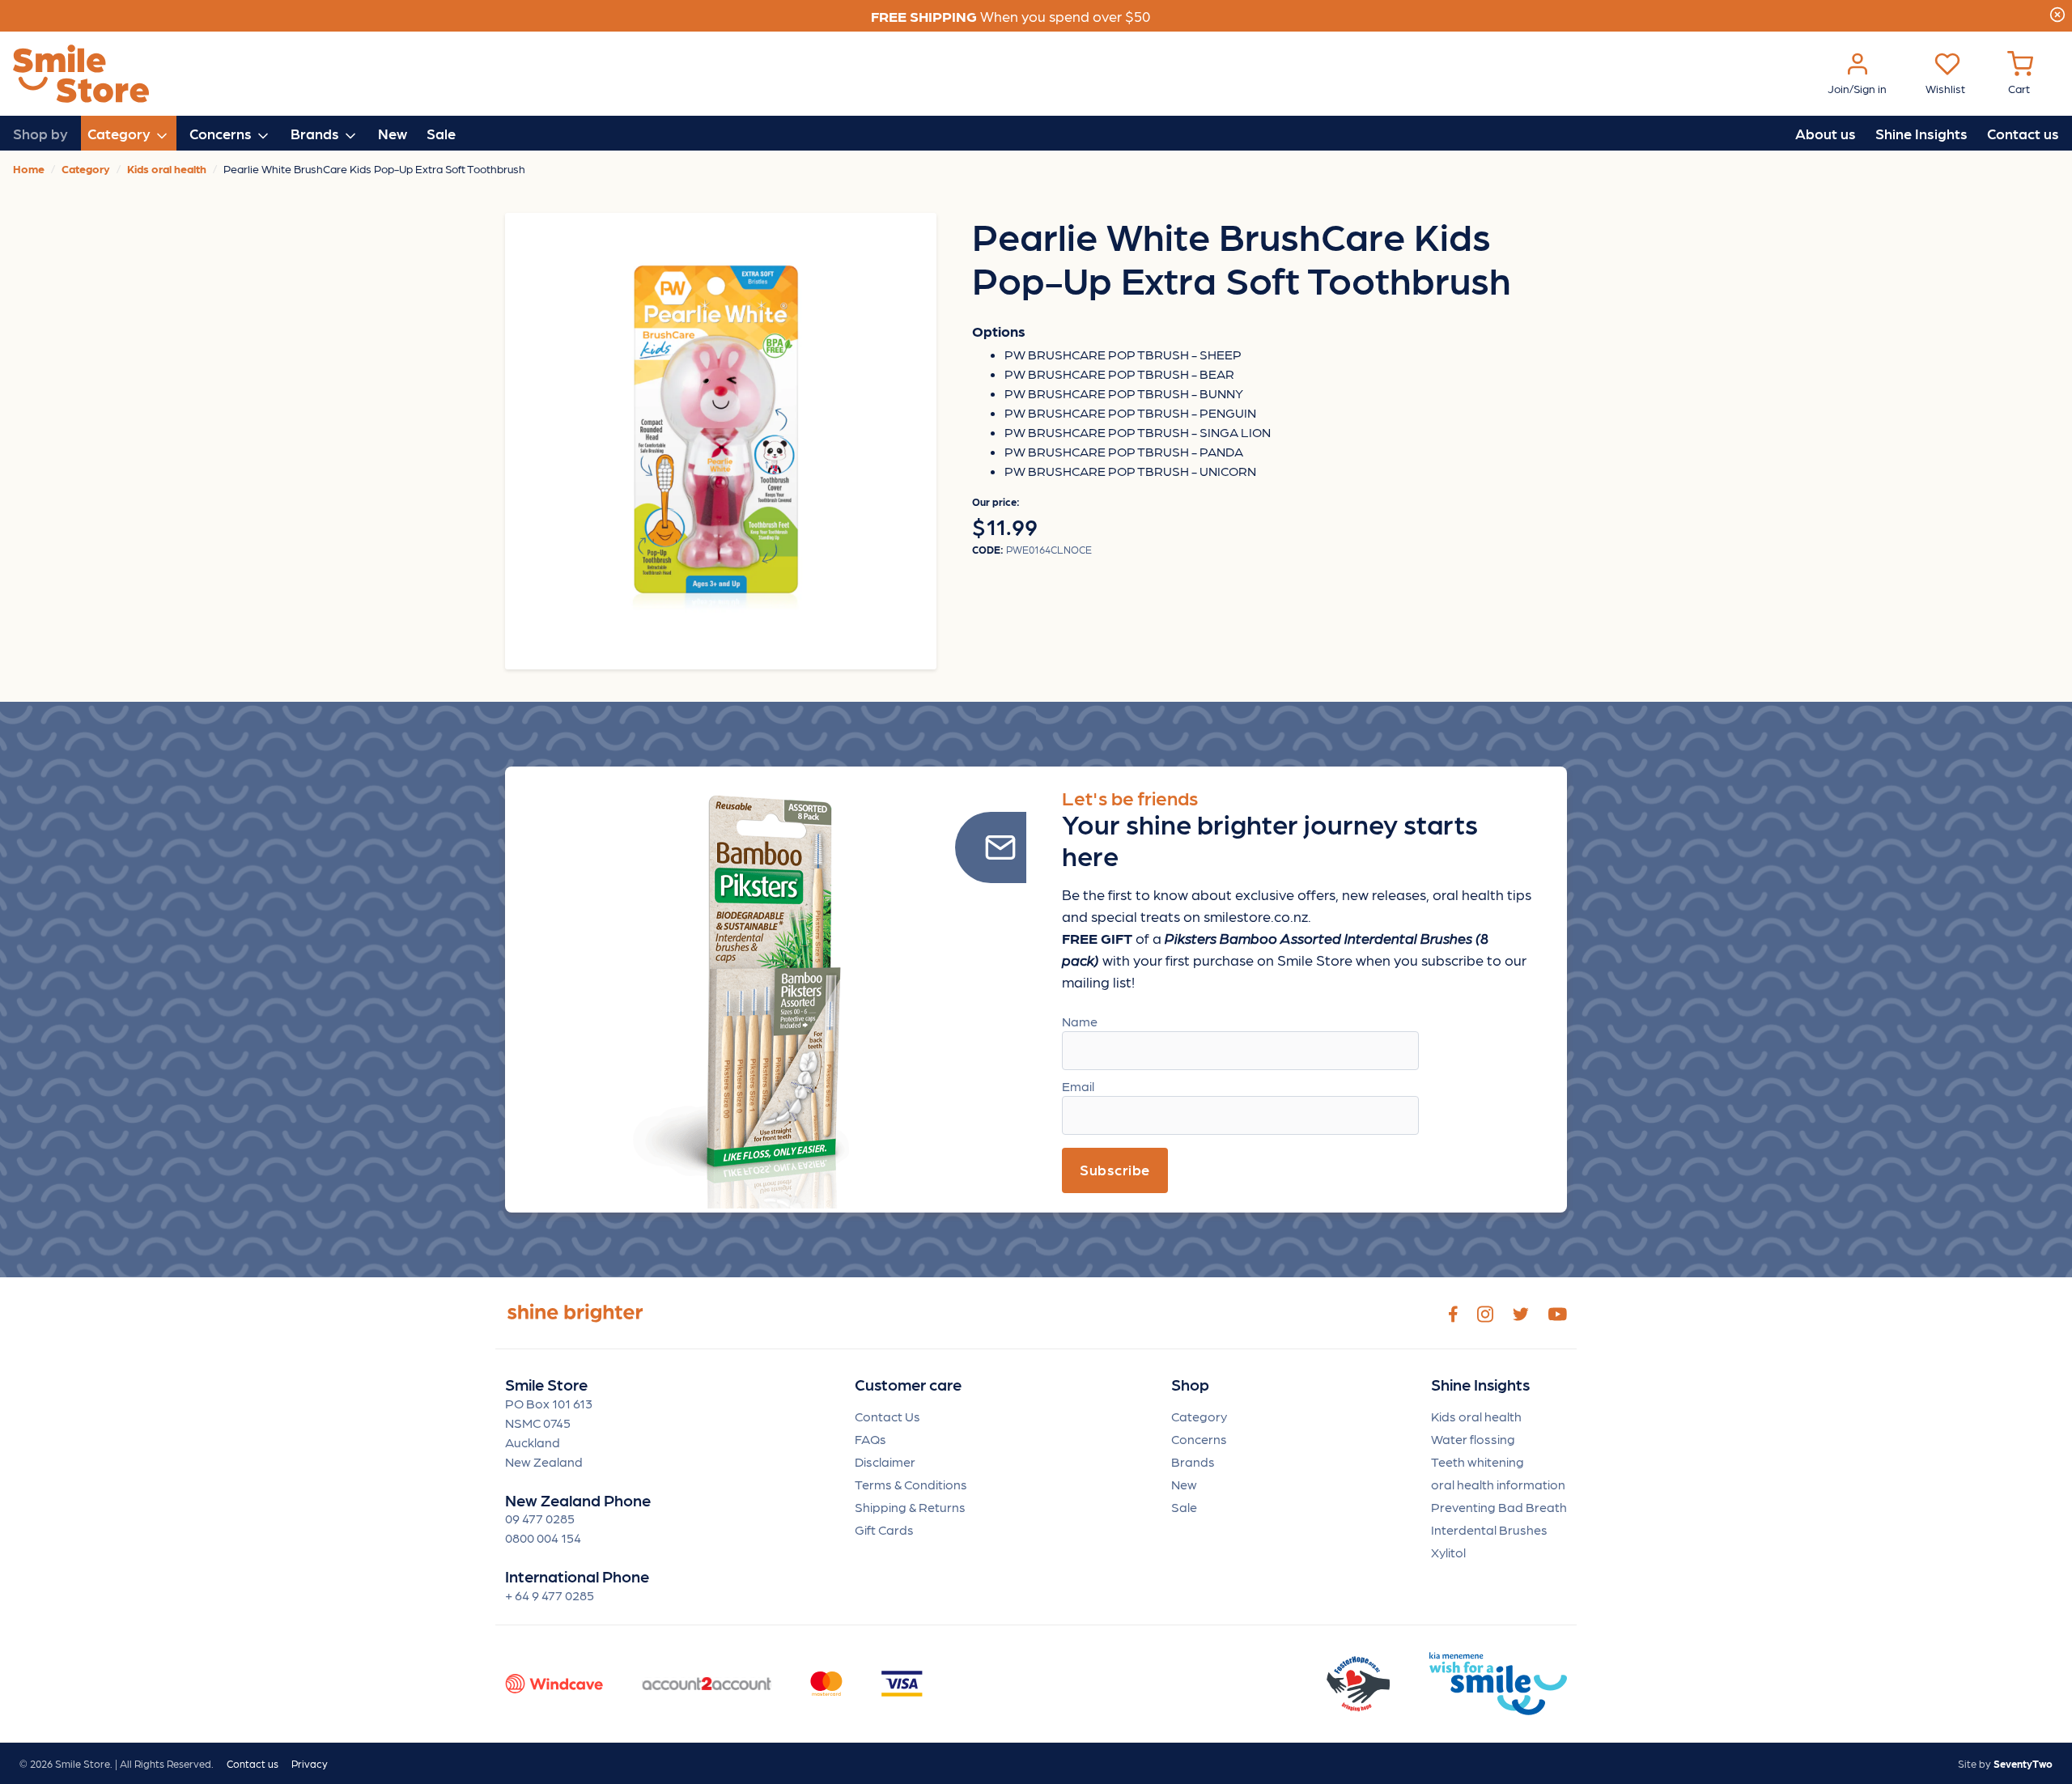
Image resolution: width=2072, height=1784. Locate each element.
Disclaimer (885, 1461)
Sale (441, 133)
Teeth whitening (1478, 1461)
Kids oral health (1476, 1416)
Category (1199, 1416)
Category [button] (121, 133)
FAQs (870, 1439)
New (393, 133)
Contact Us (887, 1416)
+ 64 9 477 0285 (550, 1595)
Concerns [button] (222, 133)
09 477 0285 (540, 1518)
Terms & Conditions (911, 1484)
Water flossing (1473, 1439)
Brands (1193, 1461)
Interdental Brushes (1489, 1529)
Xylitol (1448, 1552)
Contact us (2023, 133)
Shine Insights (1921, 133)
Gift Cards (884, 1529)
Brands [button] (316, 133)
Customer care (908, 1385)
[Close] (2057, 12)
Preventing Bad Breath (1499, 1507)
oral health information (1498, 1484)
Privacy (310, 1763)
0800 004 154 (543, 1538)
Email (1078, 1086)
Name (1080, 1021)
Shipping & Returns (910, 1507)
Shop (1190, 1385)
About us (1826, 133)
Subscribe (1115, 1169)
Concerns (1199, 1439)
